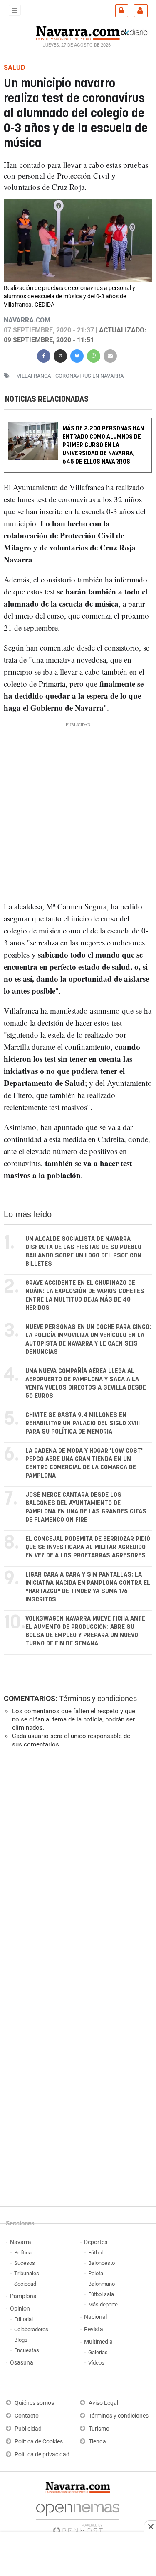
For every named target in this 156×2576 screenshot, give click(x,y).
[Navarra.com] (78, 32)
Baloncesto (102, 2263)
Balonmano (102, 2284)
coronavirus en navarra (89, 376)
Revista (94, 2329)
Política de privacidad (42, 2454)
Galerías (98, 2352)
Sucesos (25, 2263)
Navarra (21, 2242)
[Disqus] (76, 1869)
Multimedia (98, 2342)
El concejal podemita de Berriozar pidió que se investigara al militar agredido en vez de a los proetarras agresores (88, 1547)
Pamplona (23, 2296)
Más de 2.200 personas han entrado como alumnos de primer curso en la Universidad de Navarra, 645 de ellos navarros (103, 445)
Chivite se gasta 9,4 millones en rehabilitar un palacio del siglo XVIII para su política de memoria (83, 1423)
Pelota (96, 2273)
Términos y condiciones (98, 1698)
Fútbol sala (101, 2294)
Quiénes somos (34, 2403)
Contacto (27, 2416)
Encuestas (27, 2350)
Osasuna (22, 2363)
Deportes (96, 2242)
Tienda (97, 2442)
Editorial (24, 2319)
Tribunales (27, 2273)
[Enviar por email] (110, 355)
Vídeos (96, 2363)
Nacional (95, 2317)
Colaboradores (31, 2329)
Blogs (21, 2340)
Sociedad (25, 2284)
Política (23, 2253)
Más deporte (103, 2305)
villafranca (34, 376)
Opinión (20, 2309)
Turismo (99, 2429)
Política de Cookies (39, 2442)
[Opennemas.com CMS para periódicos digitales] (78, 2516)
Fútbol (95, 2253)
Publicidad (28, 2429)
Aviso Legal (103, 2403)
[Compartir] (44, 355)
